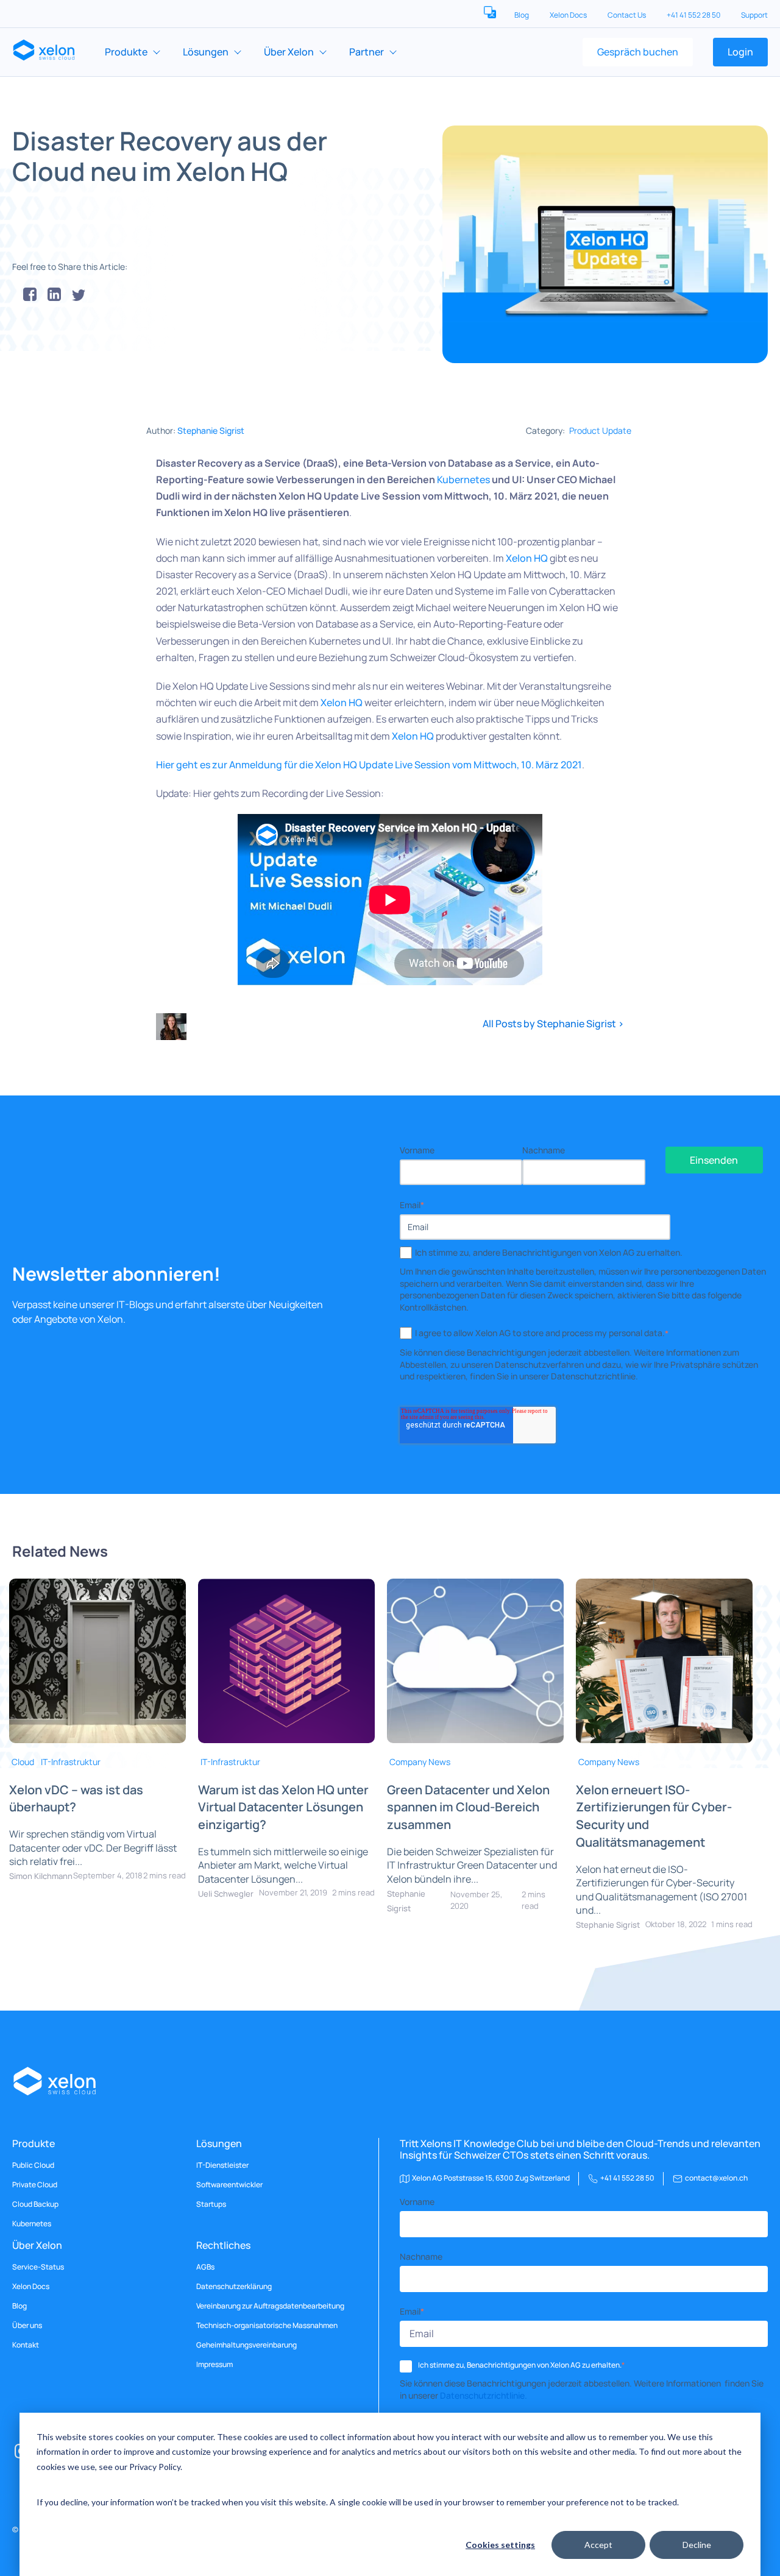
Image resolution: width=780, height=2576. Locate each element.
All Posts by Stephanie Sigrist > (553, 1024)
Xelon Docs (569, 15)
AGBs (205, 2267)
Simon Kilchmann (41, 1876)
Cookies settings (500, 2545)
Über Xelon (289, 52)
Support (754, 15)
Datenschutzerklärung (234, 2287)
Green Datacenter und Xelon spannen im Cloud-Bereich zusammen (468, 1807)
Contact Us (627, 15)
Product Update (600, 430)
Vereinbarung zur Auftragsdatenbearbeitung (270, 2306)
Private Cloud (35, 2185)
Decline (697, 2545)
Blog (522, 15)
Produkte (126, 52)
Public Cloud (33, 2165)
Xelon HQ (527, 558)
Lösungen (206, 52)
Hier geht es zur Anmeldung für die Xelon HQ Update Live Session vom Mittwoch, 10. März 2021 (369, 765)
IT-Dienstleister (222, 2165)
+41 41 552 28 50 (694, 15)
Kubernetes (463, 479)
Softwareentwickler (229, 2185)
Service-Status (38, 2267)
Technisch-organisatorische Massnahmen (267, 2326)
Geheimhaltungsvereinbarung (246, 2345)
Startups (211, 2204)
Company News (420, 1762)
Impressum (214, 2365)
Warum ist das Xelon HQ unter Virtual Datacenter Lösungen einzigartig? (283, 1807)
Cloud (23, 1762)
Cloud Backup (35, 2204)
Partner (367, 52)
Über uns (27, 2326)
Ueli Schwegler (226, 1894)
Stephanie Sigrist (211, 430)
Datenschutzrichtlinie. (484, 2395)
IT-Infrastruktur (71, 1762)
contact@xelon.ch (716, 2178)
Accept (598, 2545)
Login (740, 52)
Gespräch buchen (638, 52)
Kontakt (26, 2345)
